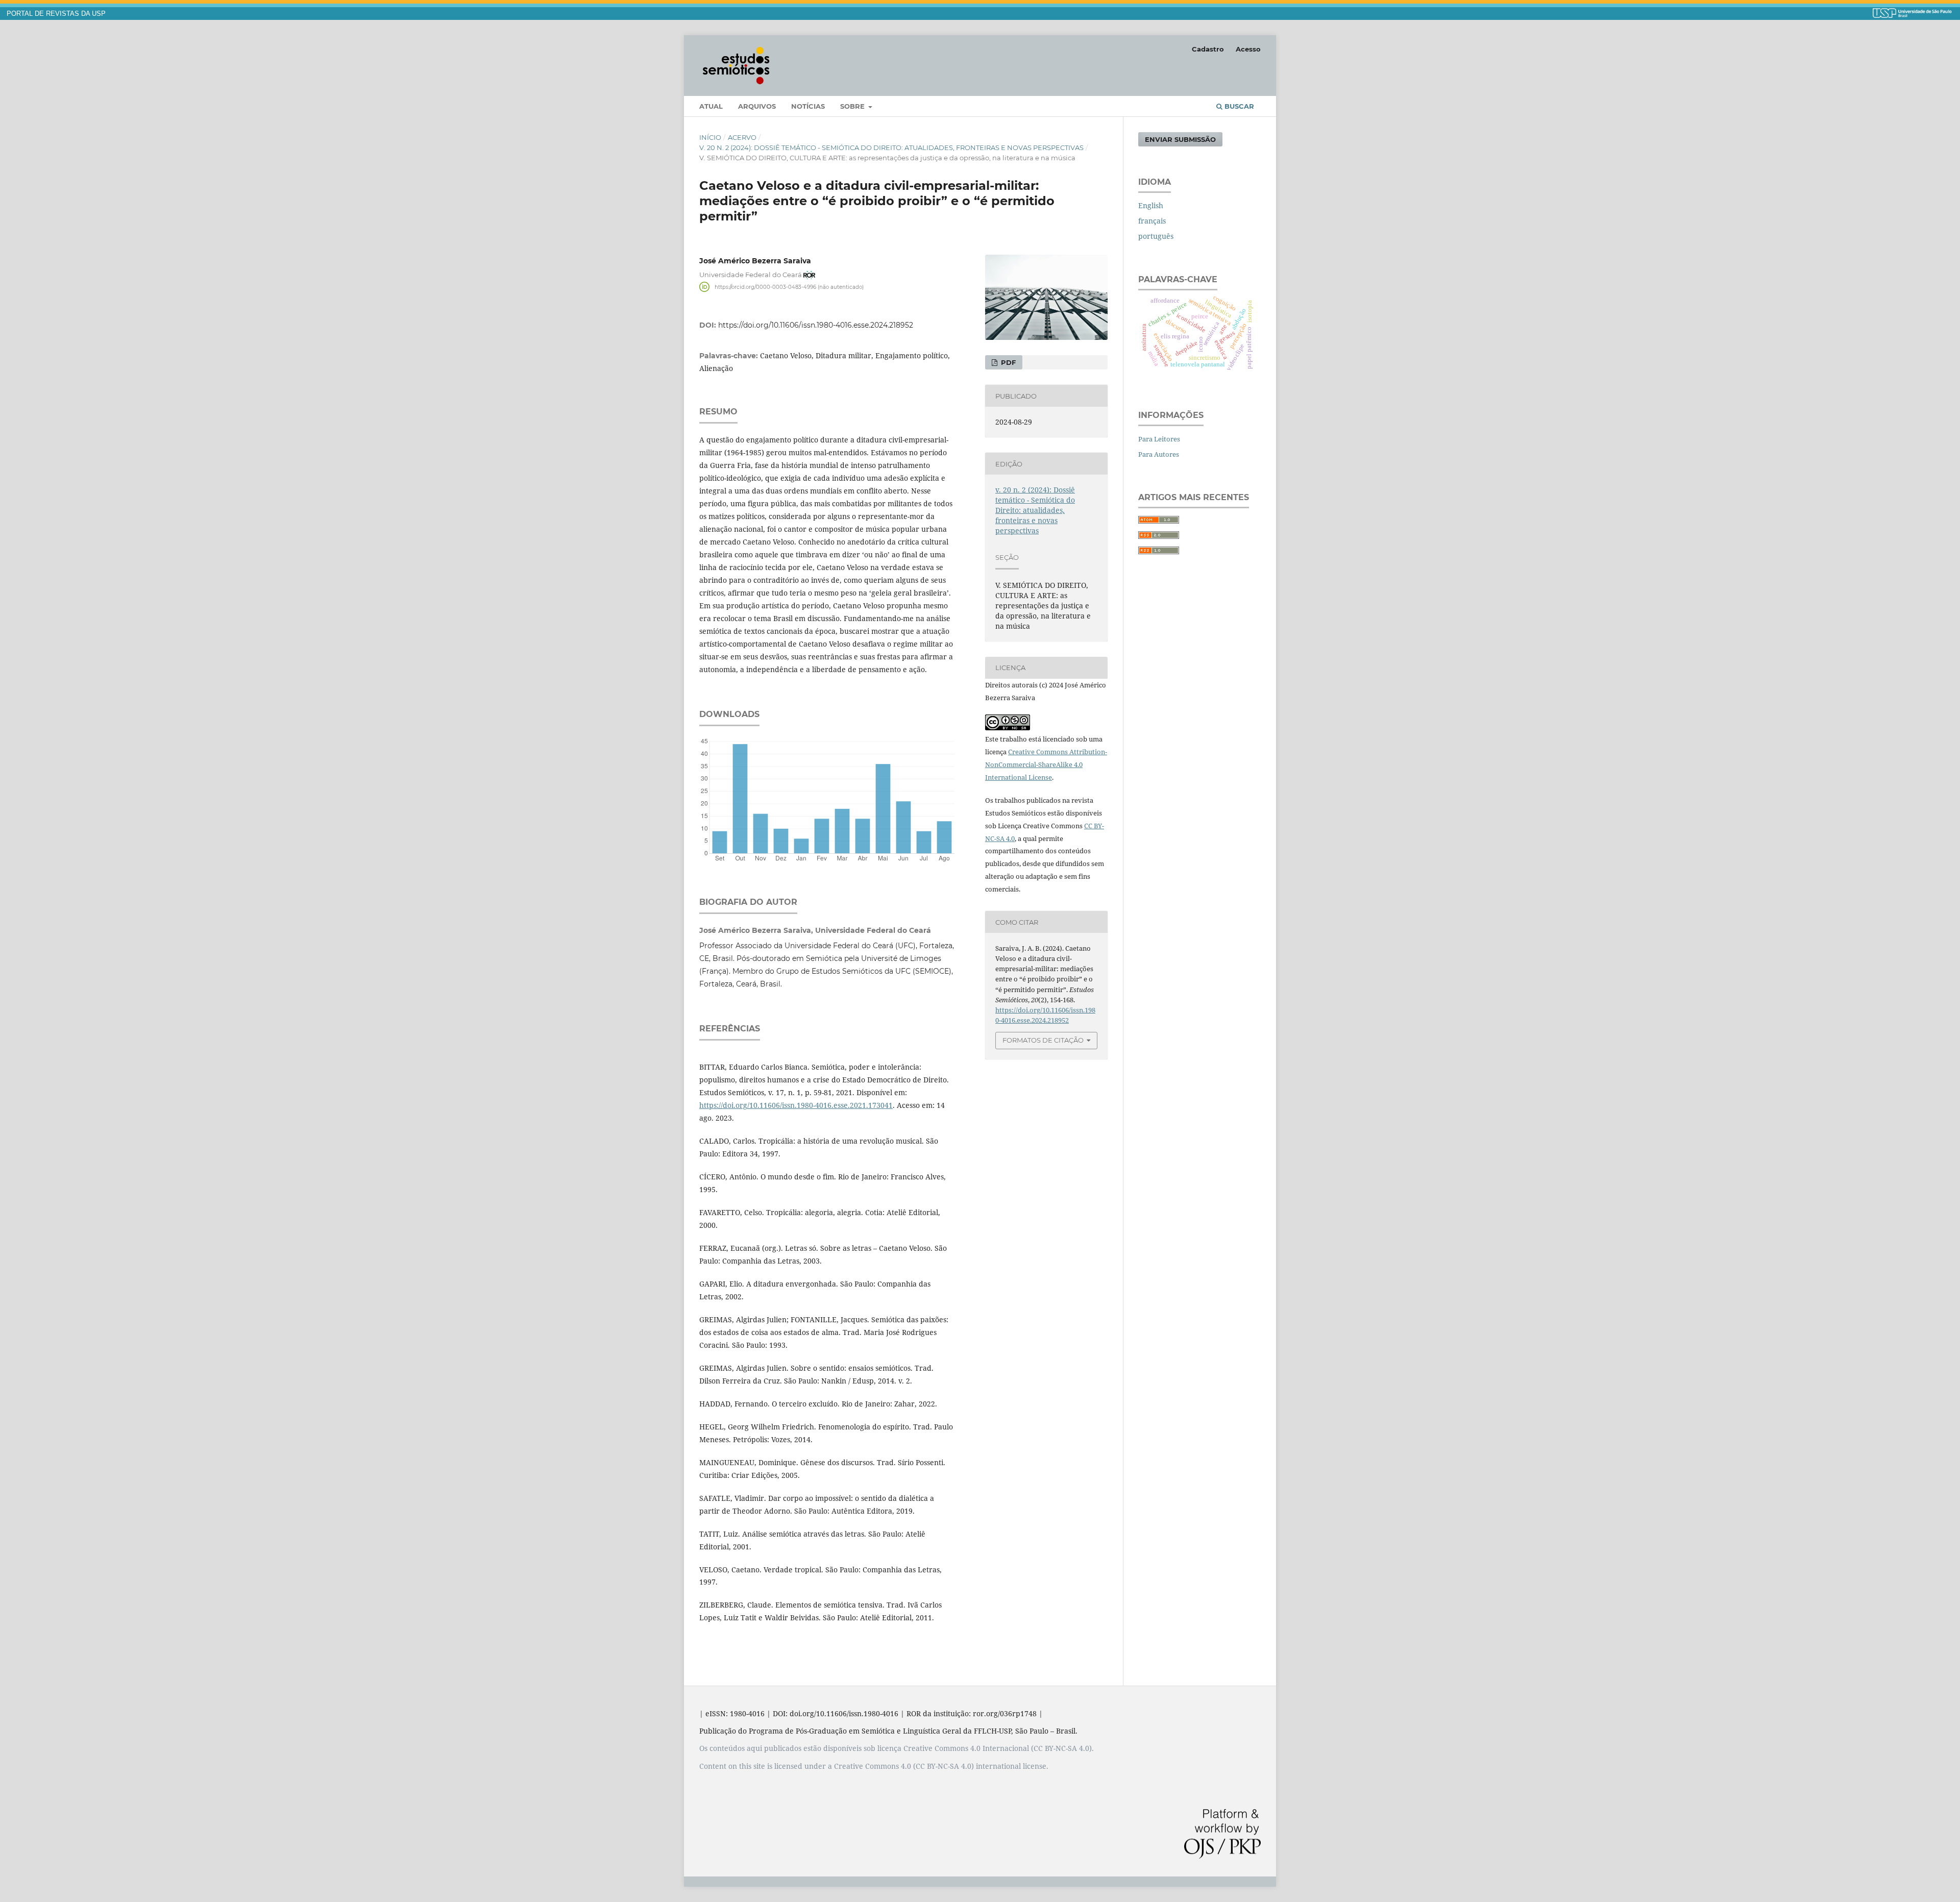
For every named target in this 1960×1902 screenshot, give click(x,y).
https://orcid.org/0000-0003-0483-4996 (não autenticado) (789, 287)
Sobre (853, 106)
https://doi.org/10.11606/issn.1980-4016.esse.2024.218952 (816, 325)
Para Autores (1159, 454)
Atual (711, 106)
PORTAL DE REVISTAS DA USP (56, 14)
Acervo (742, 137)
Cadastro (1208, 49)
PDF (1007, 362)
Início (710, 137)
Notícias (808, 106)
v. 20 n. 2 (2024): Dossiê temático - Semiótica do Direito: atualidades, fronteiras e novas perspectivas (891, 147)
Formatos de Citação (1043, 1040)
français (1152, 221)
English (1151, 205)
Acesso (1248, 49)
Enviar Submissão (1180, 139)
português (1156, 236)
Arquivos (757, 106)
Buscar (1238, 106)
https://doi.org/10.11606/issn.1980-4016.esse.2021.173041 (796, 1105)
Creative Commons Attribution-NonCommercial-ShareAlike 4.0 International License (1046, 764)
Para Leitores (1159, 439)
